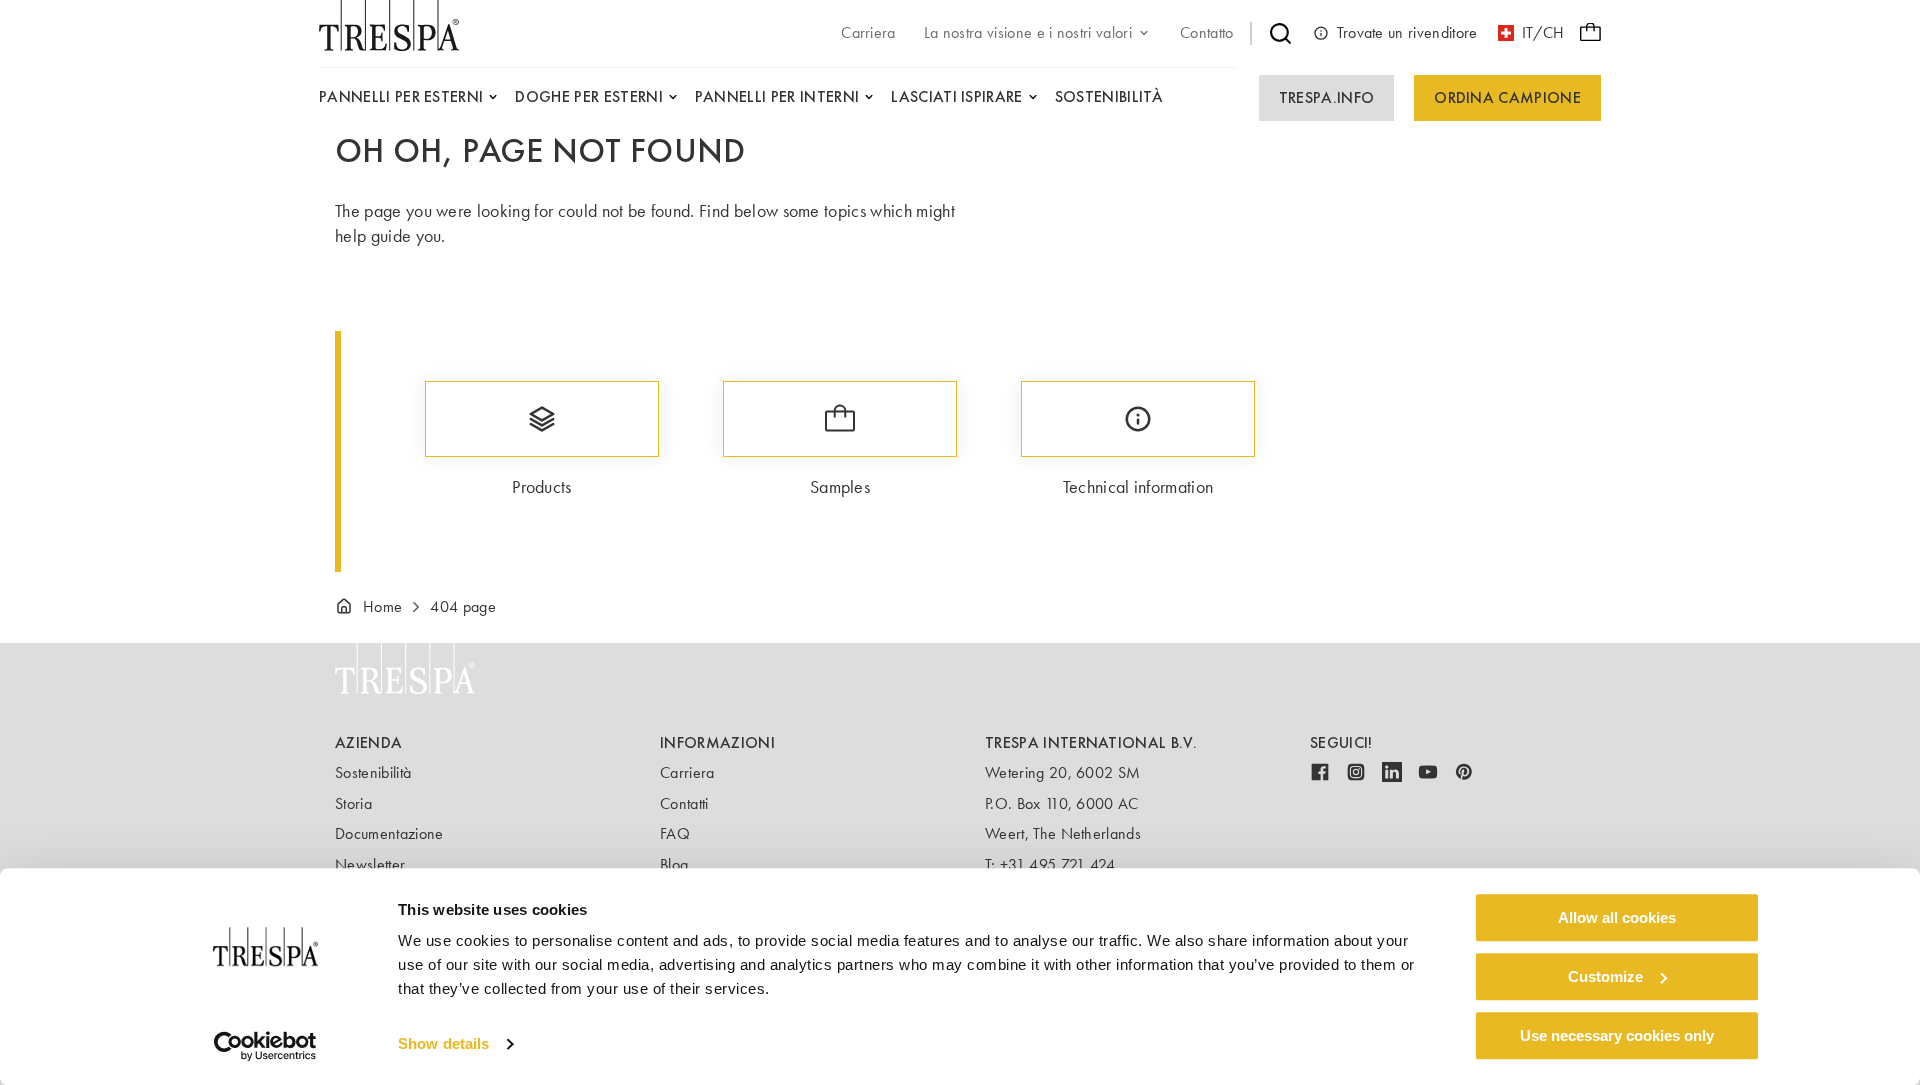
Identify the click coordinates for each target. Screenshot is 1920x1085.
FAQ (675, 833)
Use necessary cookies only (1617, 1035)
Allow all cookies (1617, 917)
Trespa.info (1327, 97)
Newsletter (370, 864)
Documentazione (389, 833)
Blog (674, 864)
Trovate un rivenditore (1407, 32)
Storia (353, 803)
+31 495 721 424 (1058, 864)
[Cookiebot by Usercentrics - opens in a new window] (265, 1046)
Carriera (687, 772)
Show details (443, 1044)
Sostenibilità (373, 772)
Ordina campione (1507, 97)
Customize (1605, 976)
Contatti (684, 803)
